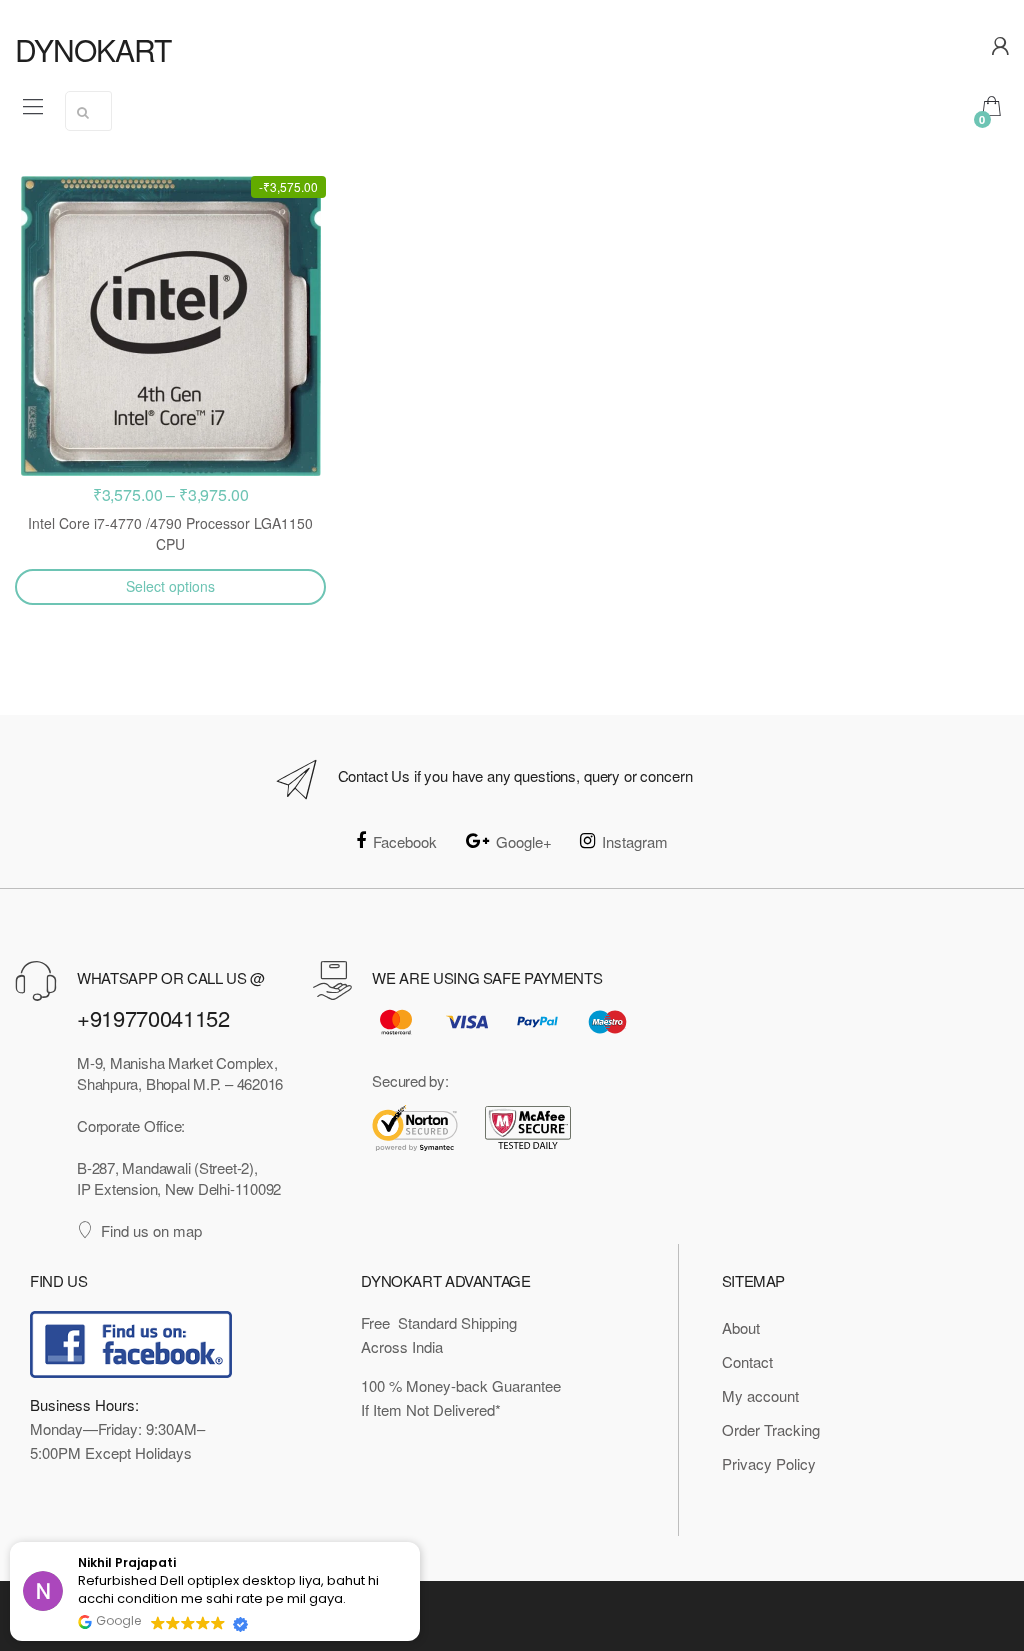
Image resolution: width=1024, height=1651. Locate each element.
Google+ (524, 841)
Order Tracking (771, 1429)
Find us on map (151, 1230)
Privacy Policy (769, 1463)
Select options (170, 586)
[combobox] (88, 111)
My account (760, 1395)
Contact (747, 1361)
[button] (419, 1543)
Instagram (635, 841)
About (741, 1327)
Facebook (405, 841)
